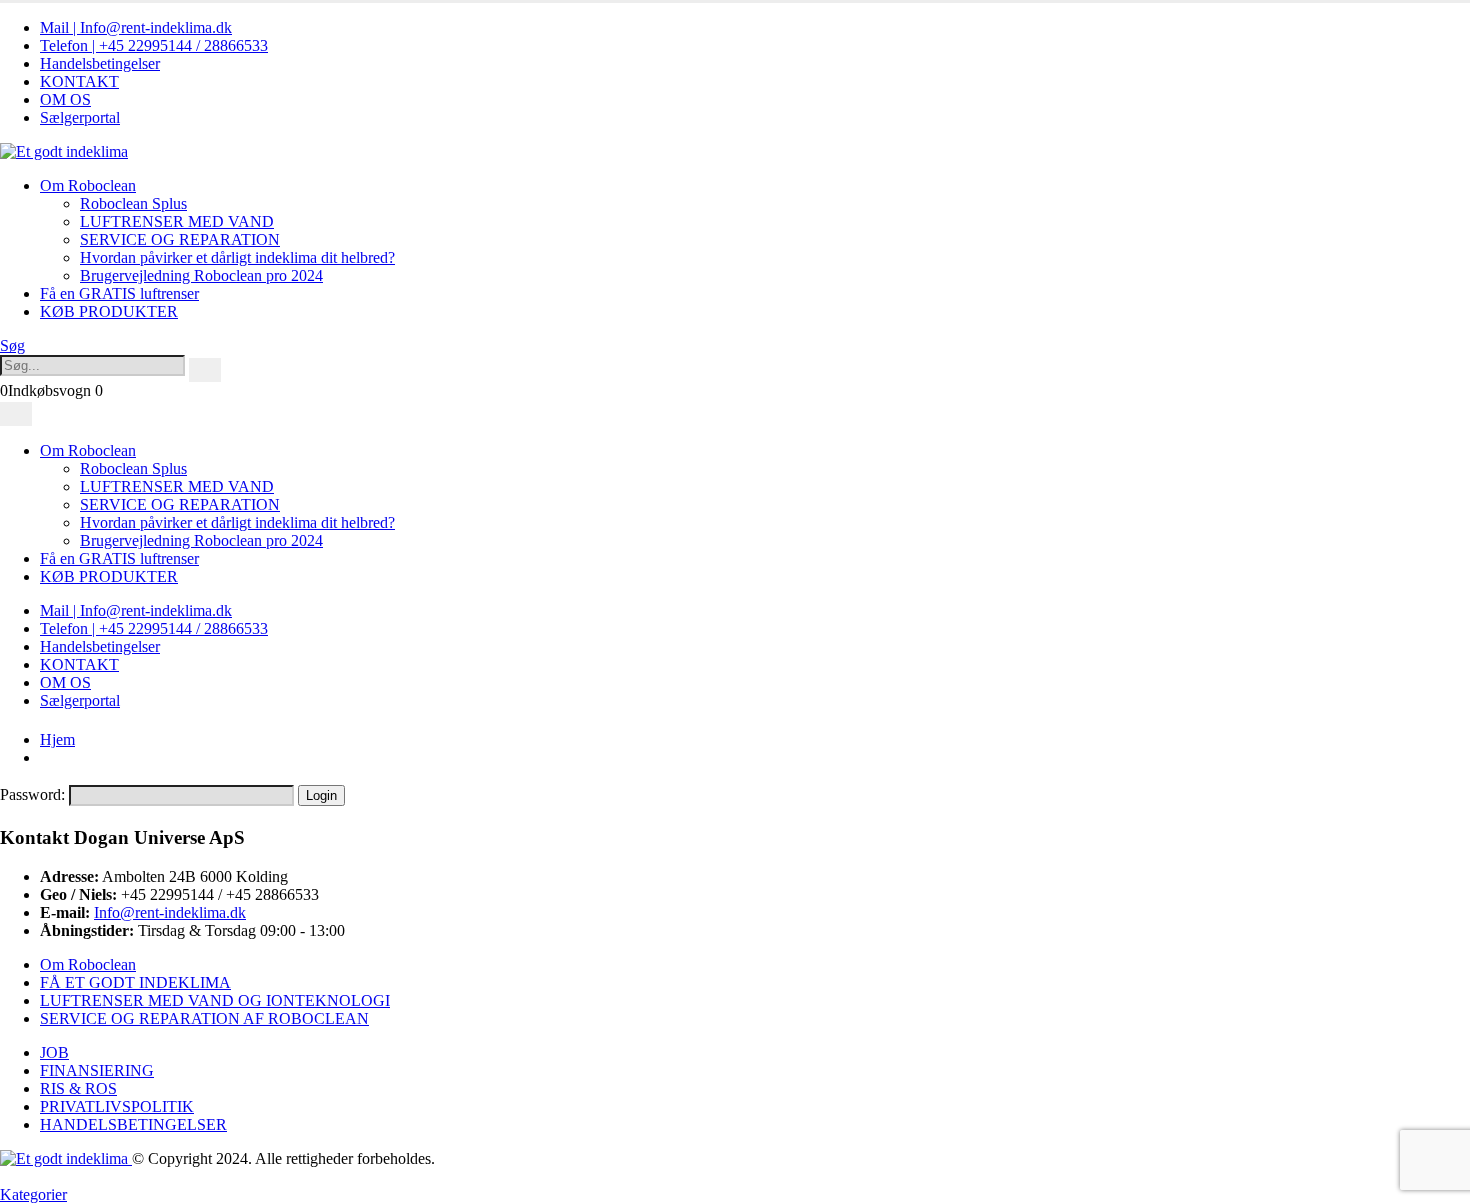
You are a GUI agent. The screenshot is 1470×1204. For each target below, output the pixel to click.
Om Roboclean (88, 185)
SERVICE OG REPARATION (180, 239)
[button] (12, 345)
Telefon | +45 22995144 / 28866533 (154, 45)
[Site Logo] (64, 151)
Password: (34, 794)
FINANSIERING (97, 1070)
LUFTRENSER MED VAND (177, 221)
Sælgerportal (80, 117)
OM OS (65, 99)
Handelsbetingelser (100, 63)
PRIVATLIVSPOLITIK (117, 1106)
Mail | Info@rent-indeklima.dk (136, 27)
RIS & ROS (78, 1088)
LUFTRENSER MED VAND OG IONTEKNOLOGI (215, 1000)
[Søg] (205, 370)
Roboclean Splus (133, 203)
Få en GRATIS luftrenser (119, 293)
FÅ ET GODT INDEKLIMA (135, 982)
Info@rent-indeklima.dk (170, 912)
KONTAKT (79, 81)
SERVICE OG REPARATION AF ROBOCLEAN (204, 1018)
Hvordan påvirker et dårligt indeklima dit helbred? (237, 257)
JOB (54, 1052)
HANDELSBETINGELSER (133, 1124)
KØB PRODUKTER (109, 311)
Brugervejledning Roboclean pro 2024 (201, 275)
